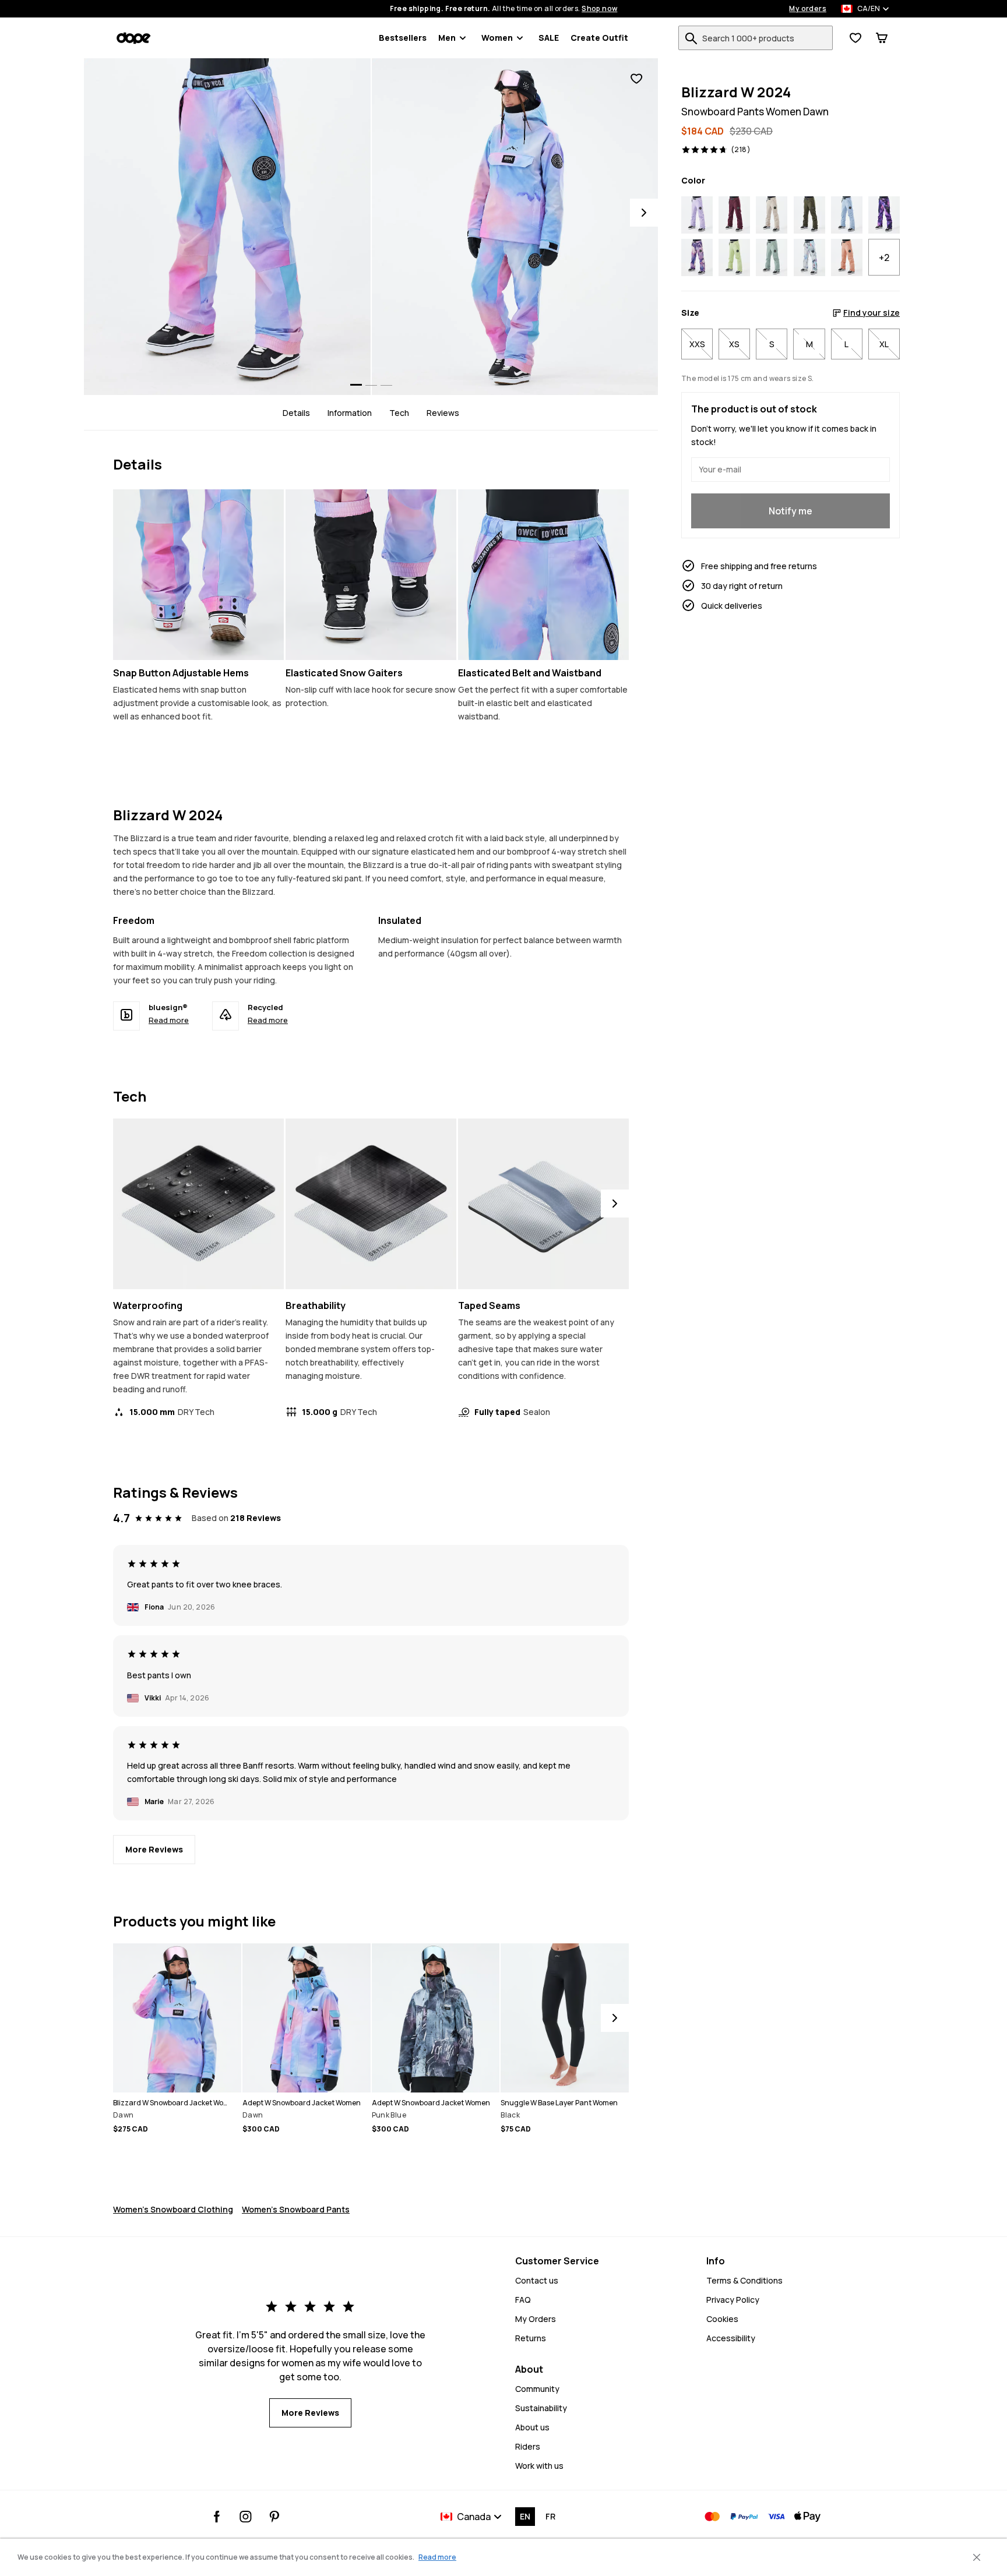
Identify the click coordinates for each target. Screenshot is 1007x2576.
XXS (697, 344)
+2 (884, 257)
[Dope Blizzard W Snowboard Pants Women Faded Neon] (734, 258)
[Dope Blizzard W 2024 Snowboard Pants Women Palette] (809, 258)
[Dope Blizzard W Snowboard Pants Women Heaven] (697, 258)
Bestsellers (403, 38)
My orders (808, 9)
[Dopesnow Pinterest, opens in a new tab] (274, 2517)
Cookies (722, 2319)
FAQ (523, 2300)
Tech (399, 413)
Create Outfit (599, 38)
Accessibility (731, 2338)
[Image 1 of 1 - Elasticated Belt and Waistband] (543, 575)
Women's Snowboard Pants (296, 2209)
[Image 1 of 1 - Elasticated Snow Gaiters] (371, 575)
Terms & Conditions (744, 2280)
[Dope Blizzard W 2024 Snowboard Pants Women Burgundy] (734, 215)
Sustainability (541, 2408)
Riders (528, 2446)
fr (550, 2516)
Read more (169, 1020)
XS (734, 344)
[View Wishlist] (855, 38)
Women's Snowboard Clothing (173, 2209)
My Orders (536, 2319)
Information (350, 413)
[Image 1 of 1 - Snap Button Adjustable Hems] (198, 575)
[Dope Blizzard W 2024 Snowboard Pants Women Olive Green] (809, 215)
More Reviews (154, 1849)
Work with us (539, 2466)
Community (537, 2389)
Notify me (791, 511)
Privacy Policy (733, 2300)
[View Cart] (882, 38)
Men (447, 38)
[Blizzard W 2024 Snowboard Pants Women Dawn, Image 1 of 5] (227, 227)
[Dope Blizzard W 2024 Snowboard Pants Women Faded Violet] (697, 215)
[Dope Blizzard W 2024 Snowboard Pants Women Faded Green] (772, 258)
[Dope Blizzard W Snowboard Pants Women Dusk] (884, 215)
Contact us (537, 2280)
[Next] (644, 213)
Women (497, 38)
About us (532, 2427)
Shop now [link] (599, 9)
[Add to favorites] (636, 79)
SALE (549, 38)
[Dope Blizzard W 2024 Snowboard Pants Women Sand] (772, 215)
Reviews (443, 413)
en (525, 2516)
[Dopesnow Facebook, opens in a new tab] (217, 2517)
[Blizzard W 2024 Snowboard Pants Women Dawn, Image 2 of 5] (515, 227)
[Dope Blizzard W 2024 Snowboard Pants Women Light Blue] (847, 215)
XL (884, 344)
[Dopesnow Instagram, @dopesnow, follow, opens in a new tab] (246, 2517)
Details (296, 413)
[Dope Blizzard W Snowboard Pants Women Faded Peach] (847, 258)
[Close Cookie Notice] (977, 2557)
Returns (531, 2338)
